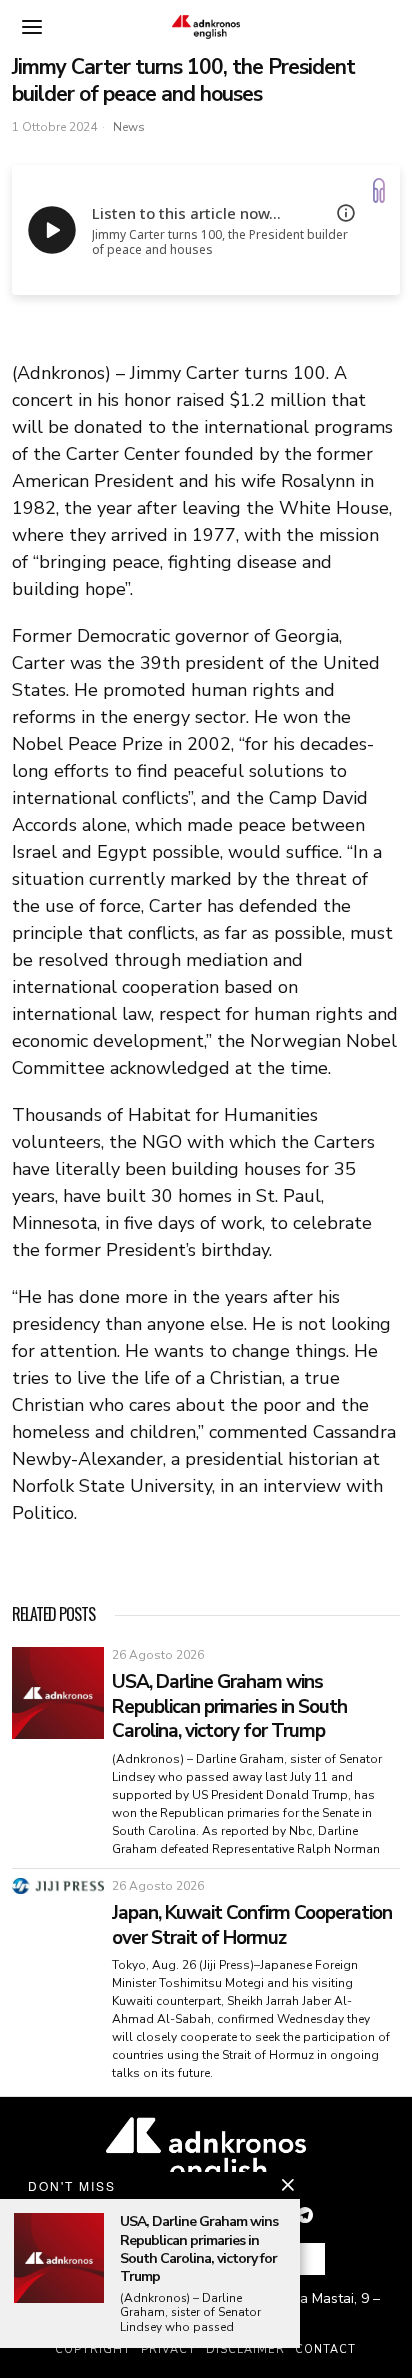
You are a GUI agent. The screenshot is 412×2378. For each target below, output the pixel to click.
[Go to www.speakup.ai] (379, 190)
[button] (302, 2259)
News (129, 127)
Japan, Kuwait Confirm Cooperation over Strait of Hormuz (252, 1925)
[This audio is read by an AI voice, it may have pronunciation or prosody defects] (346, 213)
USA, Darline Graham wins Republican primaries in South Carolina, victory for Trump (229, 1707)
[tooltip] (305, 2215)
